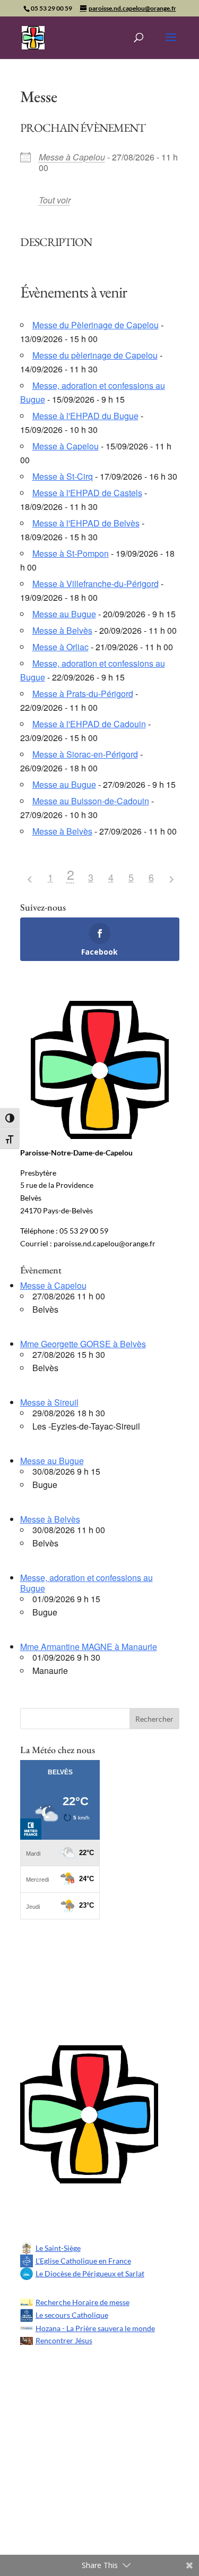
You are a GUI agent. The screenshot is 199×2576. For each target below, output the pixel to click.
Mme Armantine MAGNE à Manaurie (89, 1647)
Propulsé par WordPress (88, 2520)
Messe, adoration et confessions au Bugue (86, 1583)
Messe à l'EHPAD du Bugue (85, 416)
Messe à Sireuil (49, 1402)
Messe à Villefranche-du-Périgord (96, 584)
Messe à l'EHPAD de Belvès (86, 523)
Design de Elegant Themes (92, 2477)
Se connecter (99, 2213)
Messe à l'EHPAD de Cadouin (89, 724)
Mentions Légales (72, 2435)
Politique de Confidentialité (94, 2392)
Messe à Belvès (62, 630)
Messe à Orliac (60, 647)
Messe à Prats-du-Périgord (83, 694)
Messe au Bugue (64, 614)
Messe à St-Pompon (71, 553)
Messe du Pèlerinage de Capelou (96, 325)
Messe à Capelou (72, 157)
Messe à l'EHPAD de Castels (87, 493)
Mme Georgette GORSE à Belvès (83, 1344)
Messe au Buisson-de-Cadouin (91, 801)
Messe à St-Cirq (63, 476)
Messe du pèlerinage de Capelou (95, 355)
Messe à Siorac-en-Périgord (85, 754)
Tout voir (55, 200)
